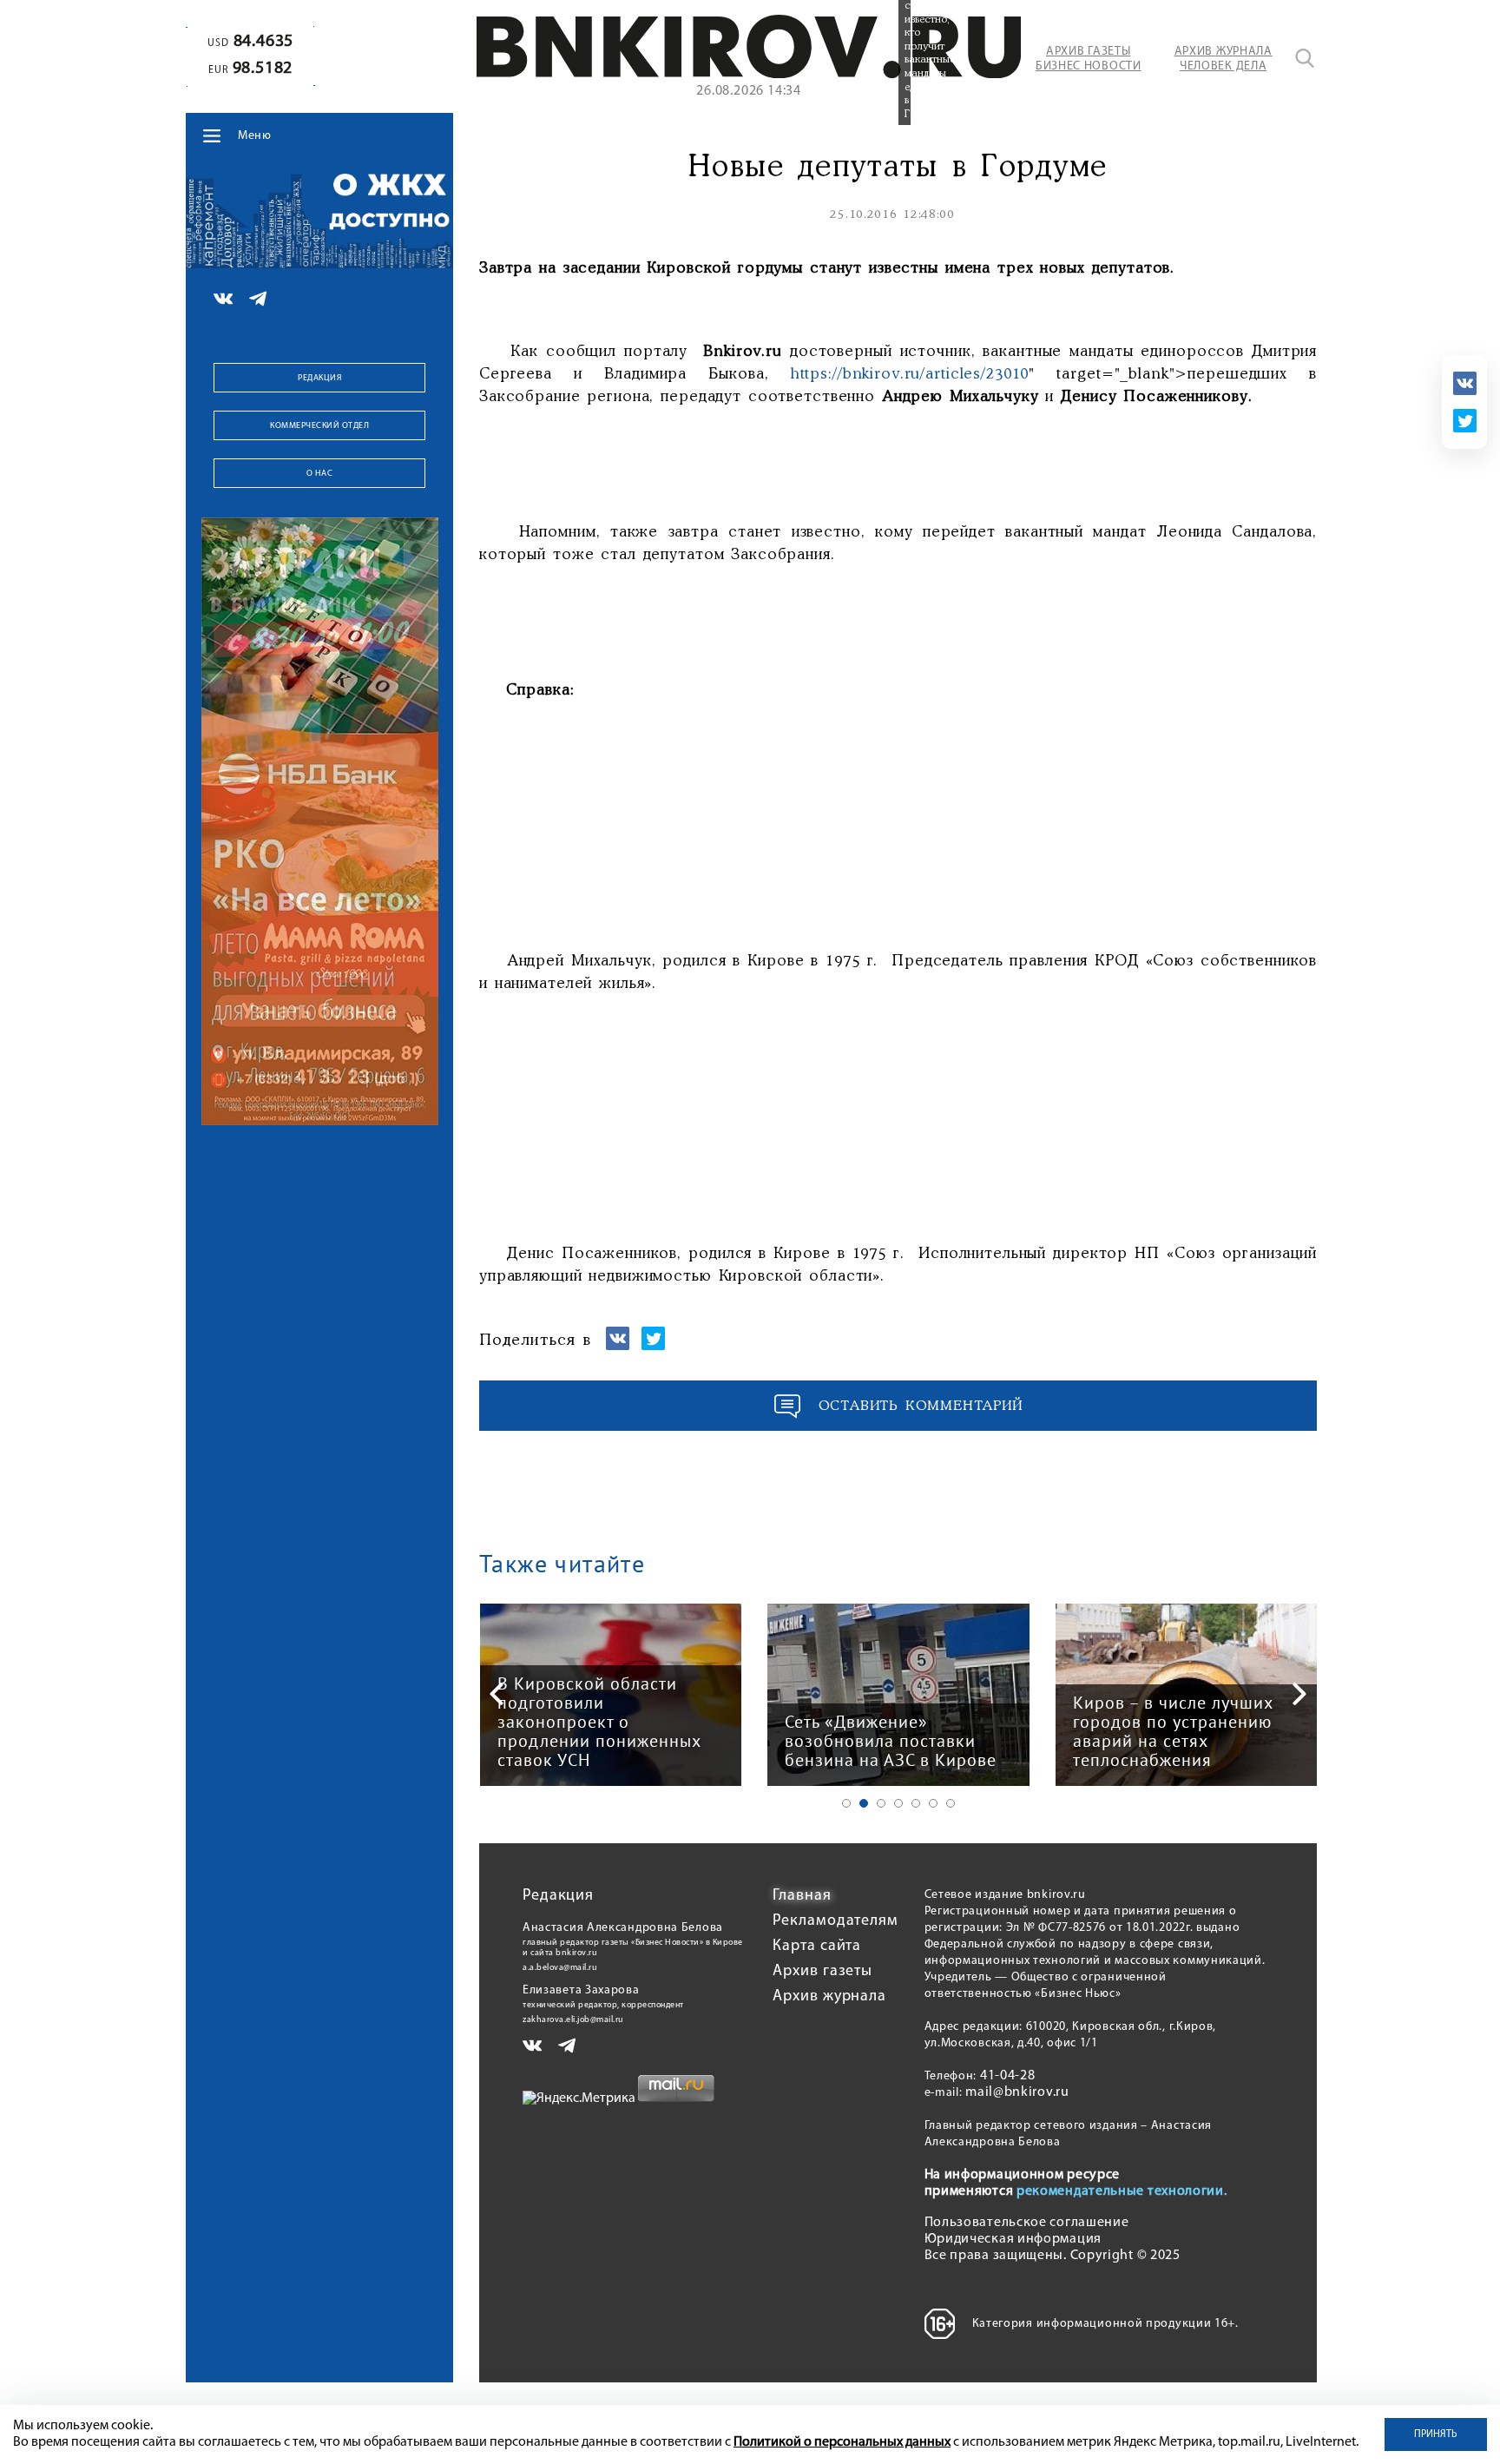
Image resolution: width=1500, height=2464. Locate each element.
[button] (846, 1803)
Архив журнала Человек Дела (1224, 59)
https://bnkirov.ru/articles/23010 (910, 374)
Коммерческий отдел (319, 426)
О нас (320, 474)
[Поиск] (1305, 58)
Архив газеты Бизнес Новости (1089, 59)
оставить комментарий (921, 1406)
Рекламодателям (836, 1921)
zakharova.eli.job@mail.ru (573, 2020)
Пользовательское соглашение (1027, 2223)
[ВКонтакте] (1465, 383)
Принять (1436, 2434)
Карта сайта (817, 1947)
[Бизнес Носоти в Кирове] (749, 75)
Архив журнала (829, 1997)
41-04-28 (1008, 2076)
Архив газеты (822, 1972)
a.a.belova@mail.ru (560, 1968)
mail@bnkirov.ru (1017, 2092)
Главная (802, 1896)
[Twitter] (1465, 421)
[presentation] (497, 1694)
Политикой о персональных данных (842, 2442)
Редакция (319, 378)
